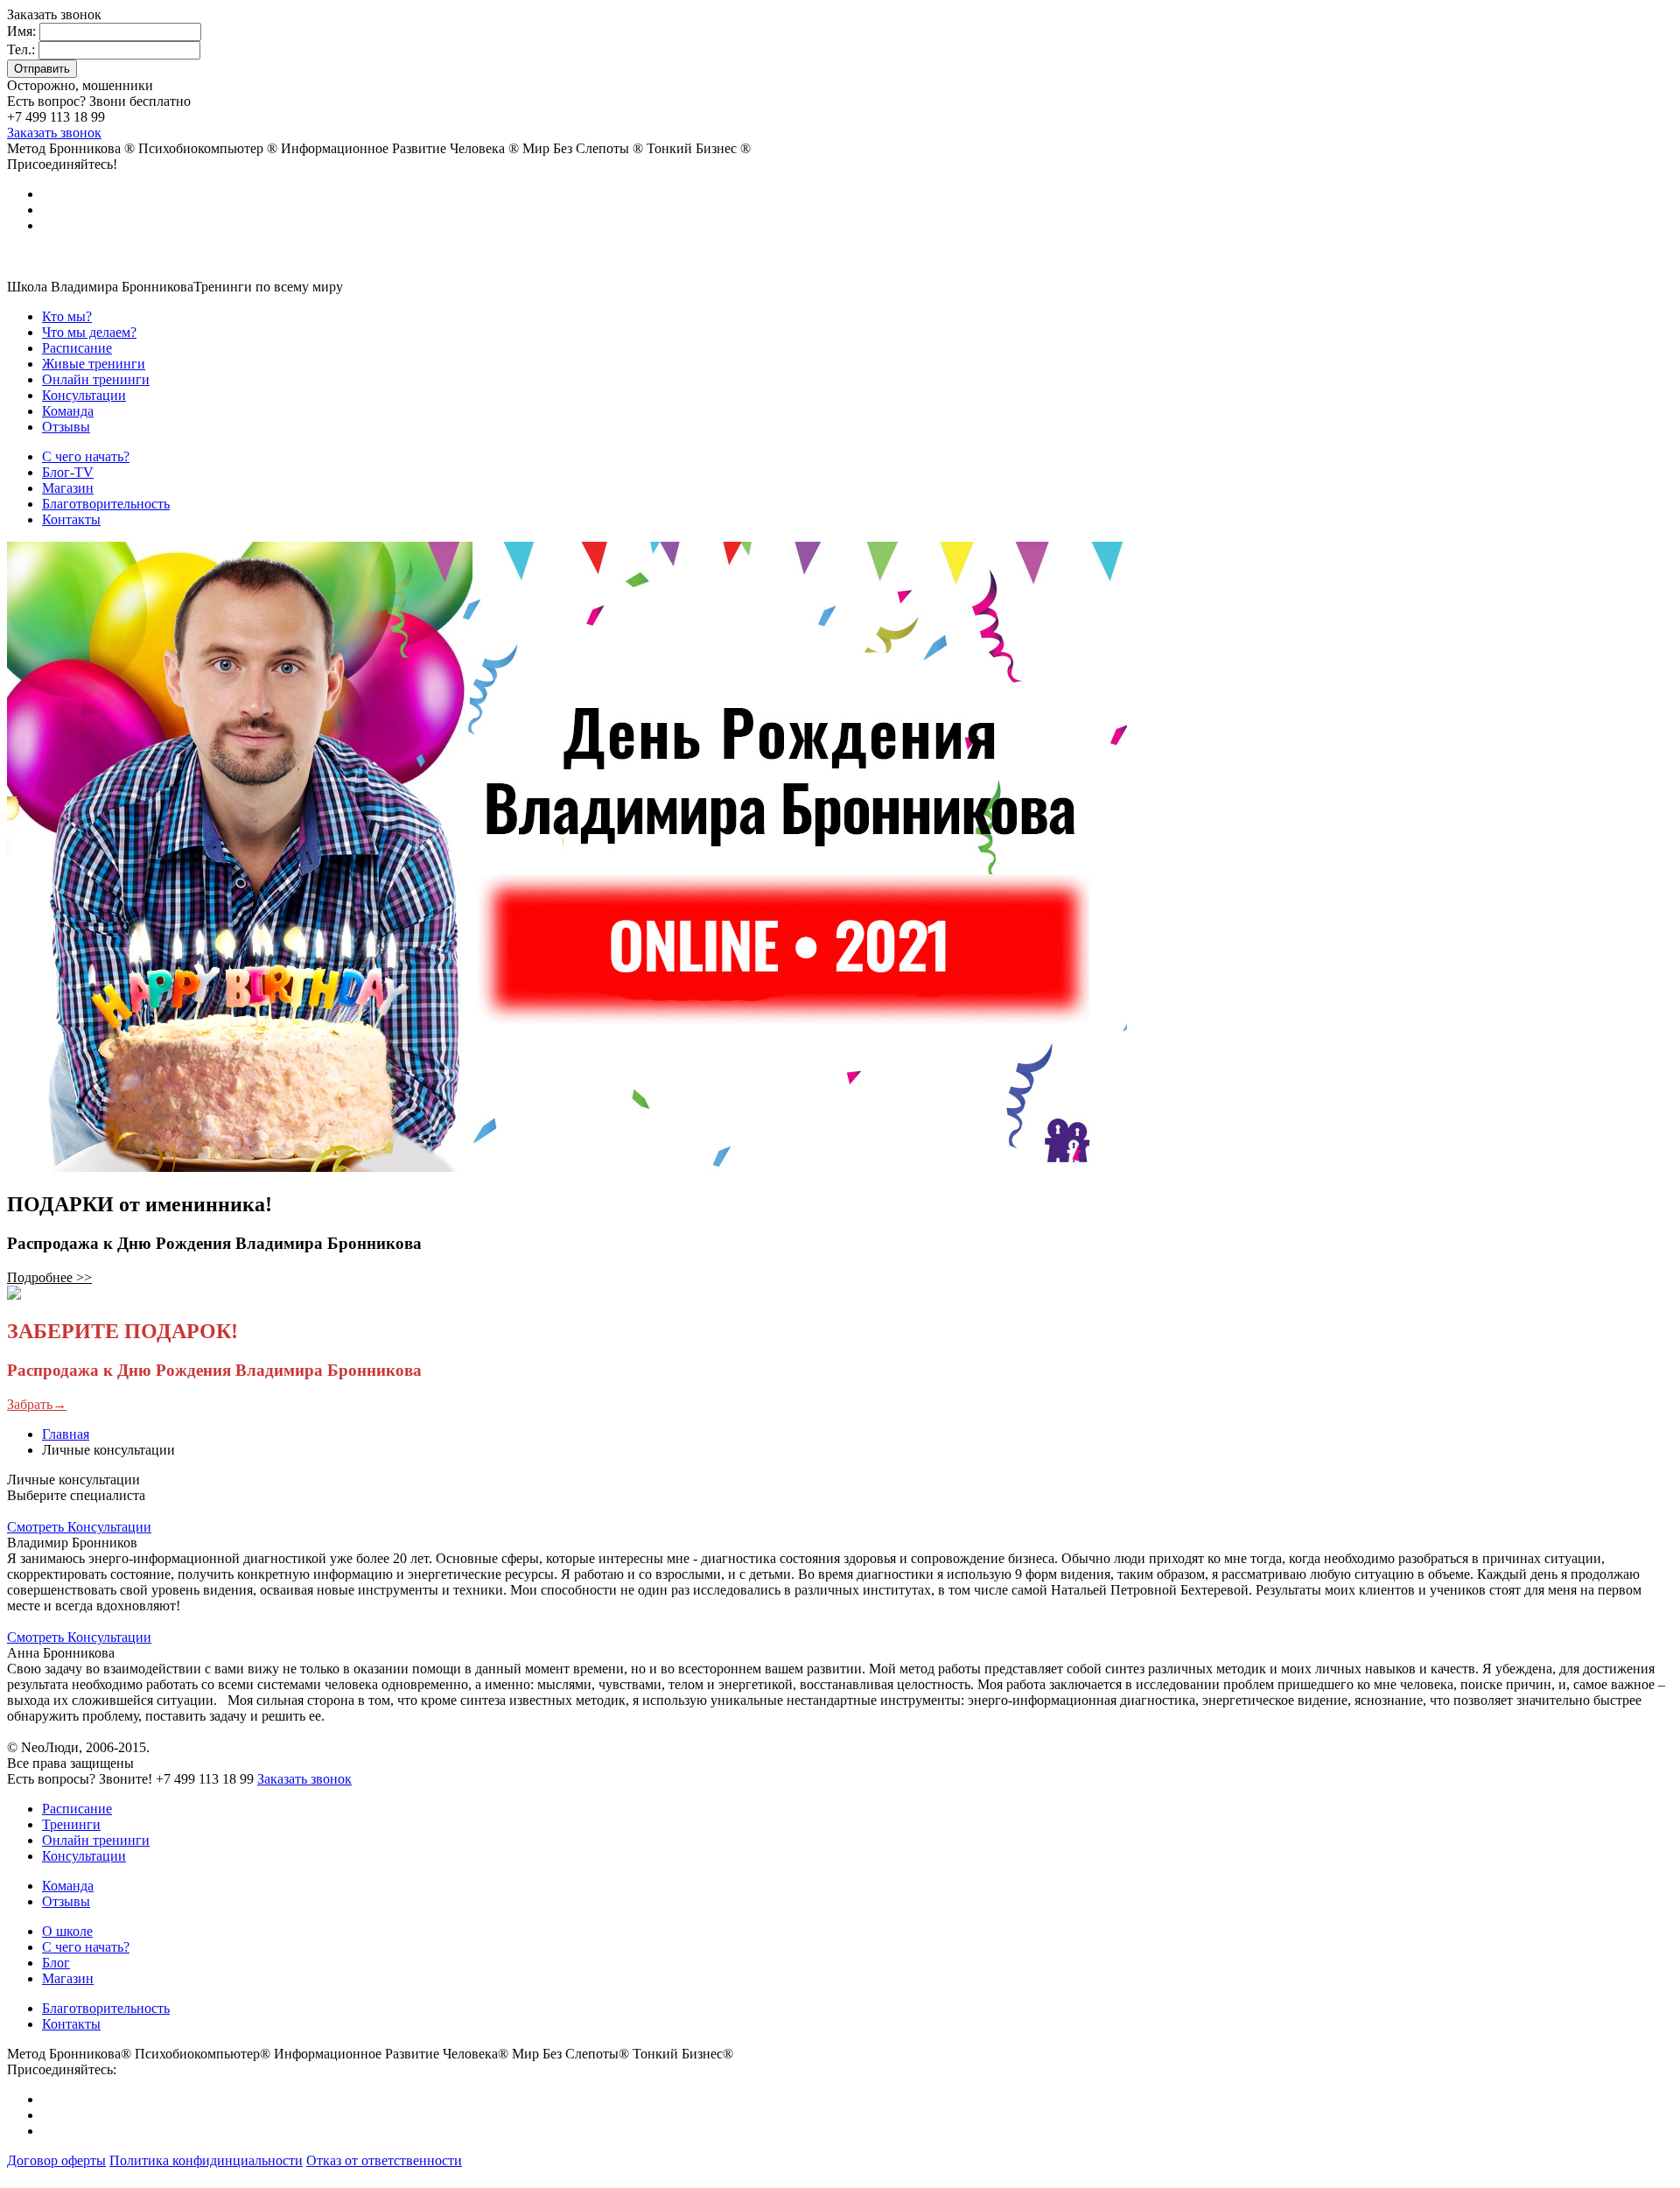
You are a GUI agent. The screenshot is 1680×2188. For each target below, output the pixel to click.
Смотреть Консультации (79, 1527)
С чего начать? (86, 1947)
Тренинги (71, 1824)
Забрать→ (37, 1404)
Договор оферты (56, 2160)
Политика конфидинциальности (206, 2160)
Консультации (84, 1856)
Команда (68, 1886)
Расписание (77, 1809)
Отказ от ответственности (384, 2160)
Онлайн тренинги (96, 1840)
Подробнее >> (49, 1277)
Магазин (68, 1978)
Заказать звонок (54, 133)
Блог (56, 1963)
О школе (67, 1931)
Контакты (71, 2024)
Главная (66, 1434)
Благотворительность (106, 2008)
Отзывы (66, 1901)
